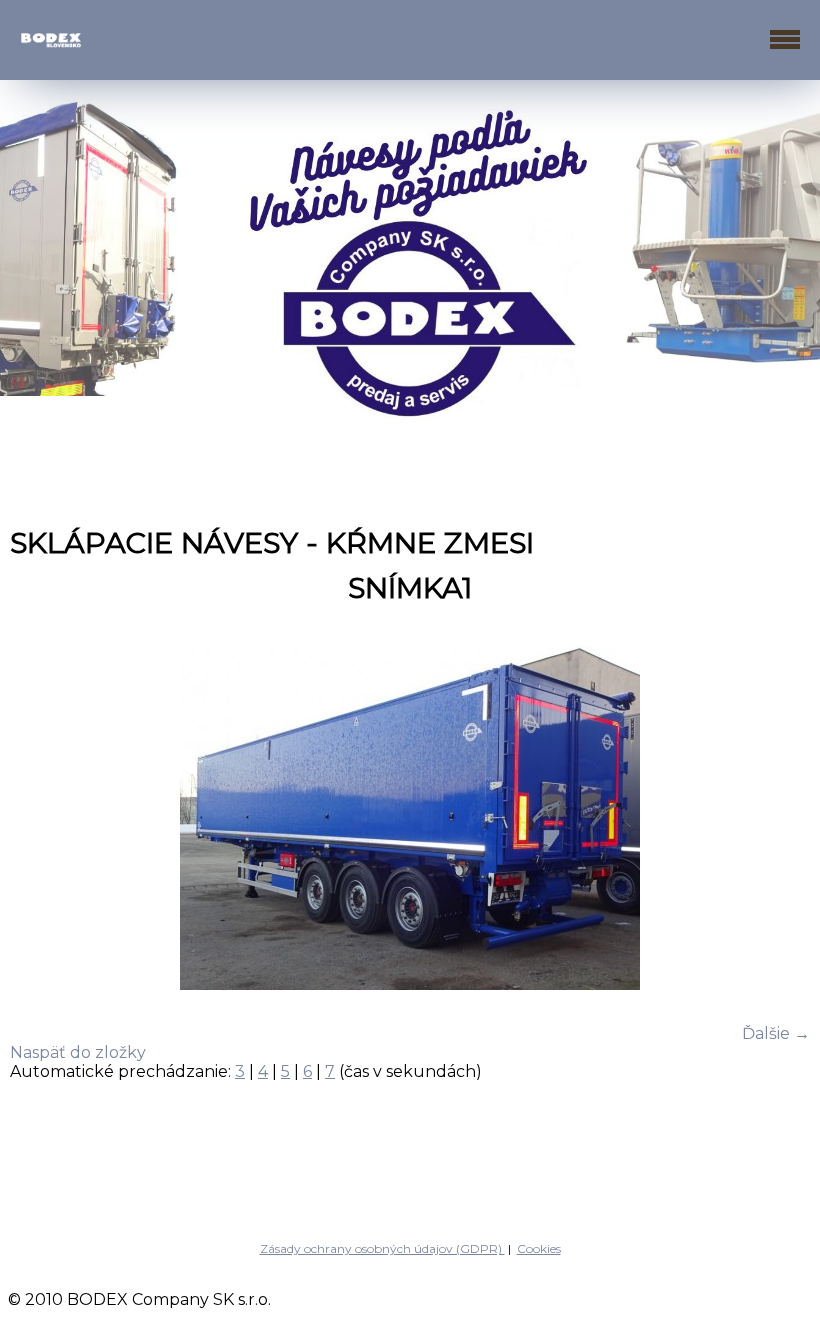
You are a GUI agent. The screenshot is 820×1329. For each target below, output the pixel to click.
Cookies (539, 1248)
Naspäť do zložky (78, 1052)
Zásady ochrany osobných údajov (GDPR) (382, 1248)
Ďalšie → (776, 1033)
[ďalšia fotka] (777, 819)
